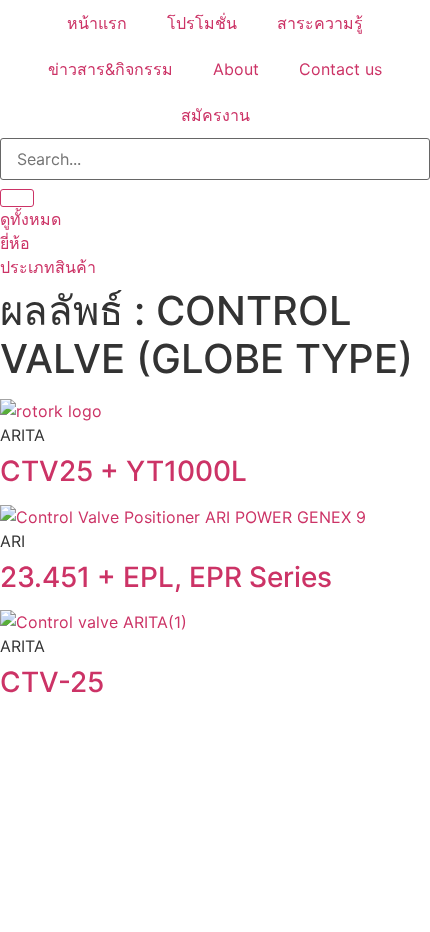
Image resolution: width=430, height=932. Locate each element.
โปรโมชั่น (202, 23)
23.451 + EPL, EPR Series (166, 577)
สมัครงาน (215, 115)
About (236, 69)
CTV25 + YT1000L (123, 471)
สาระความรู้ (320, 23)
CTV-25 (52, 682)
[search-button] (17, 198)
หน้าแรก (97, 23)
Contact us (340, 69)
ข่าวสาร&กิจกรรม (110, 69)
